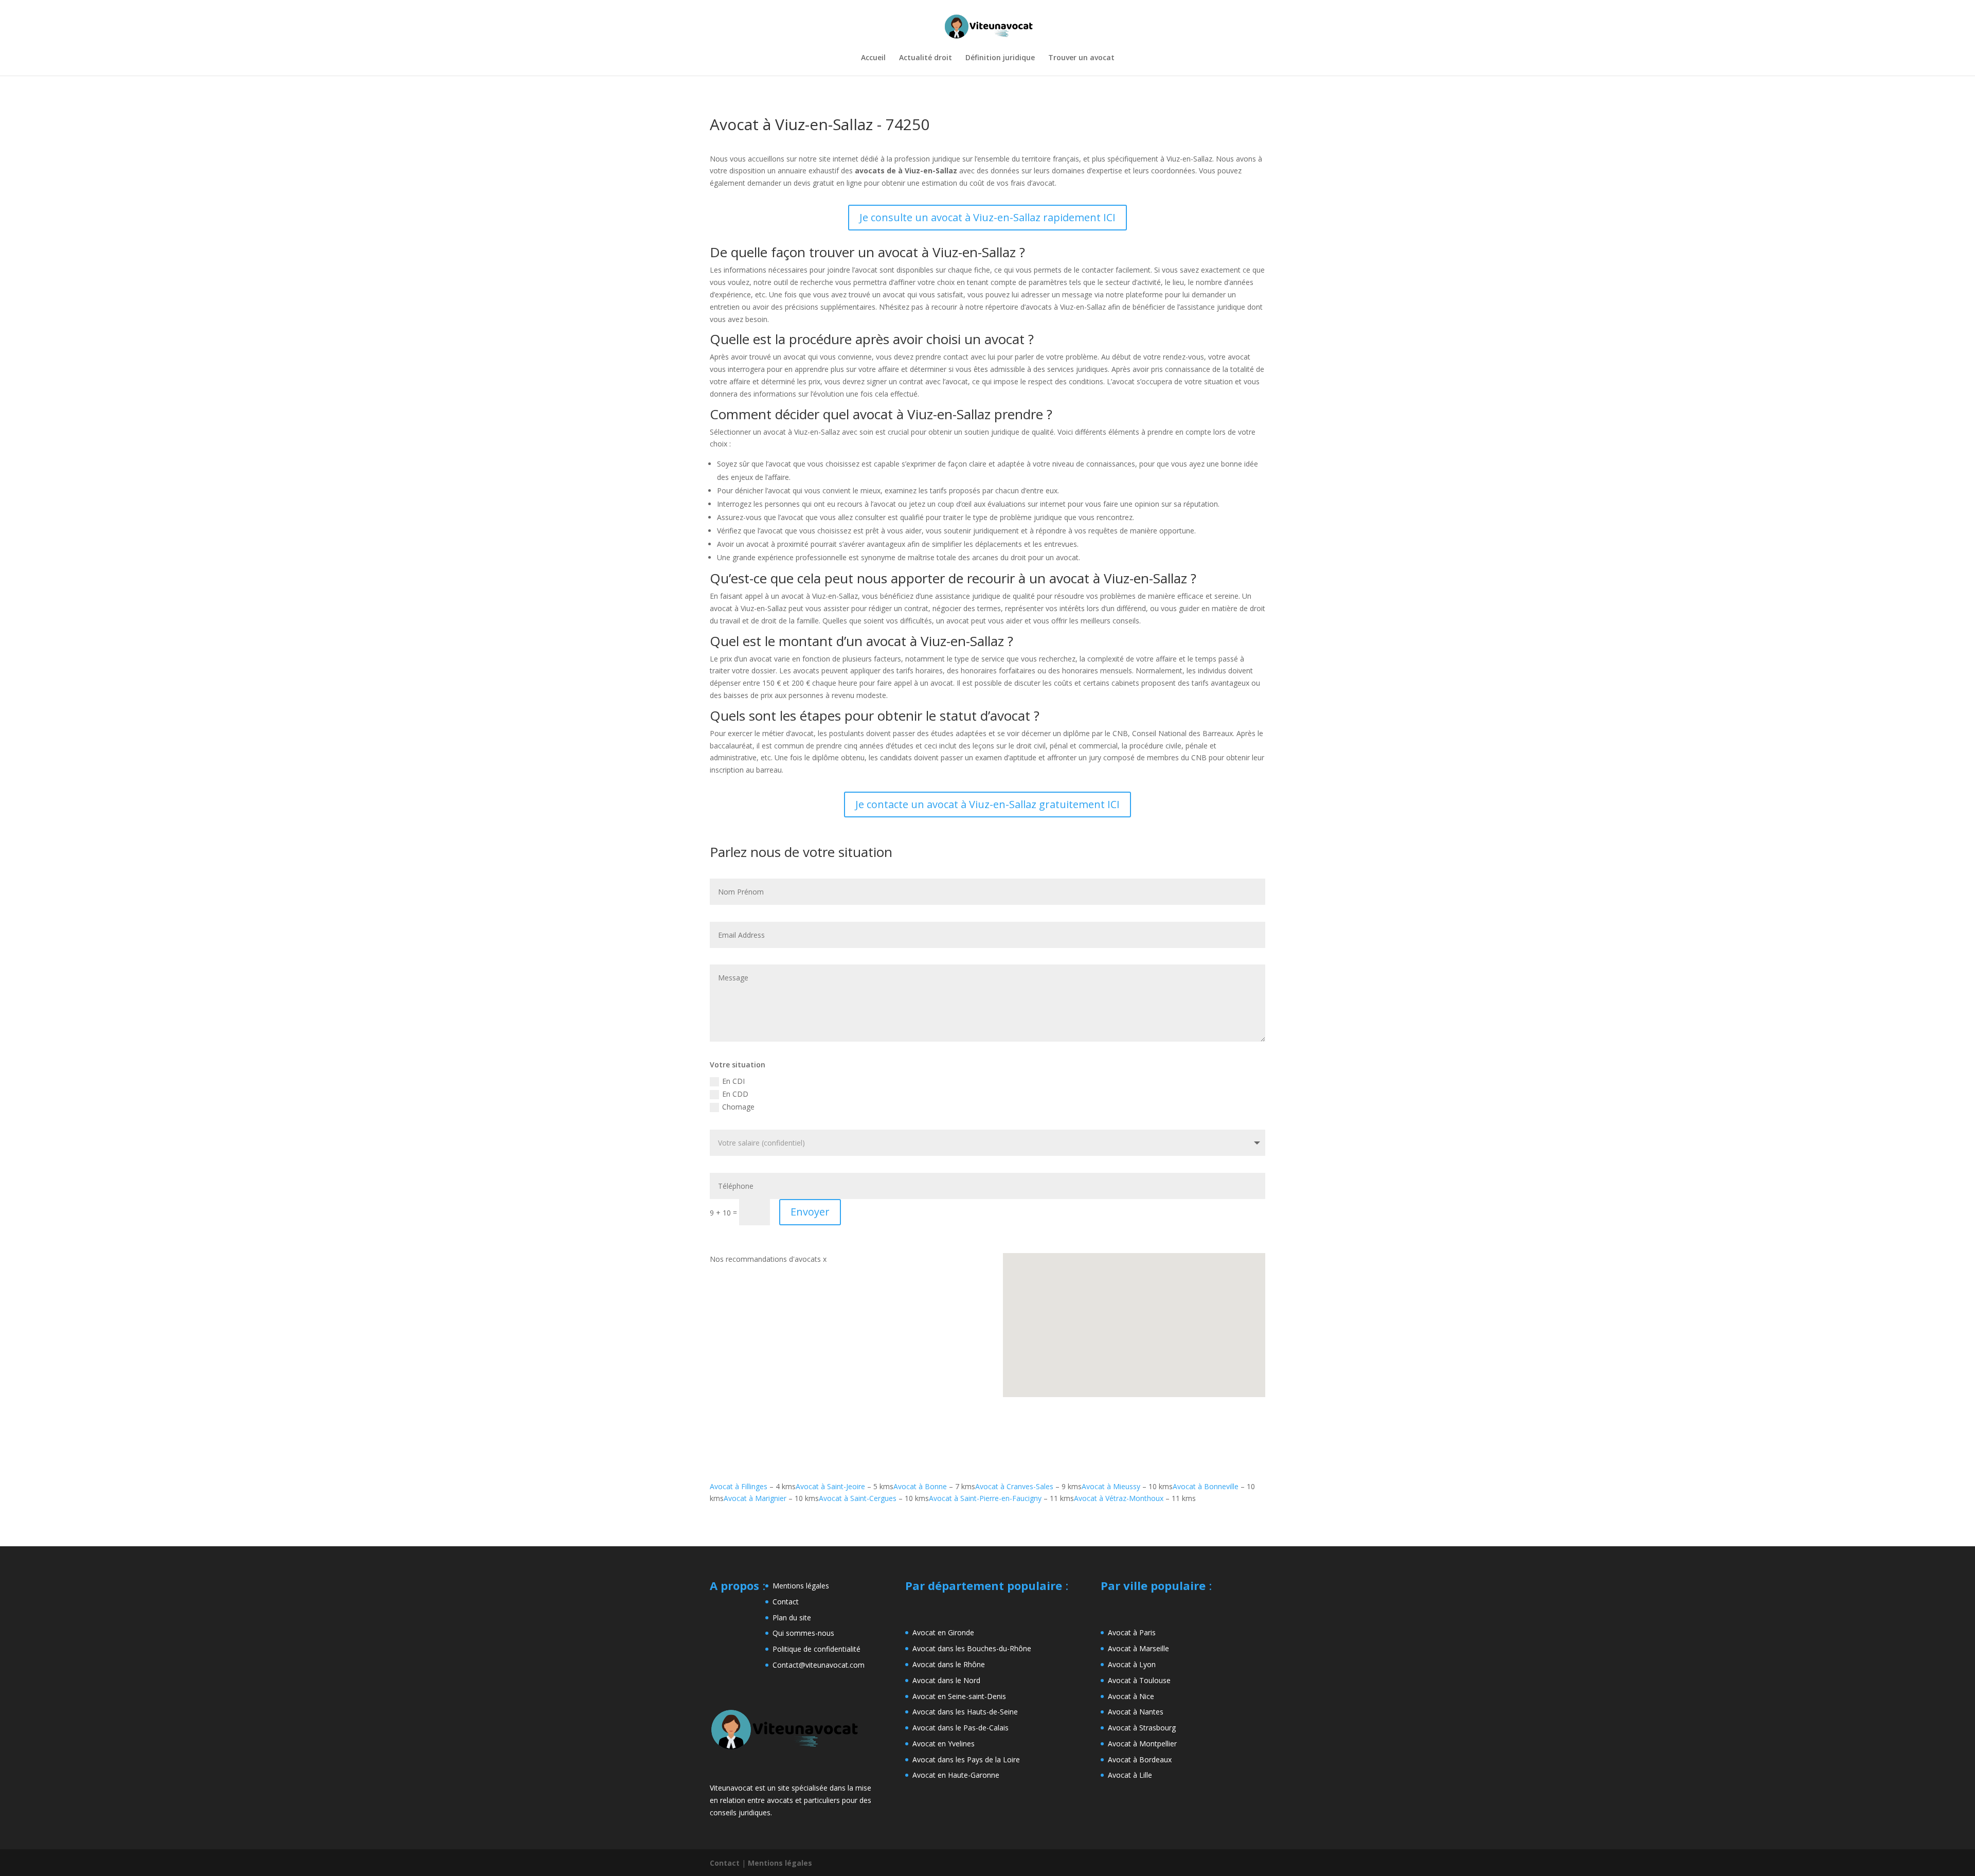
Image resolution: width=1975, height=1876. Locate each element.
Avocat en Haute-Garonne (956, 1775)
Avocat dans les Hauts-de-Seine (965, 1712)
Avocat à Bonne (920, 1486)
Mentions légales (801, 1586)
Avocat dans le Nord (946, 1680)
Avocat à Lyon (1132, 1664)
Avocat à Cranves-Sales (1014, 1486)
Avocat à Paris (1132, 1632)
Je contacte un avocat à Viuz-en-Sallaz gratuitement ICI (987, 804)
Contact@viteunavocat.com (819, 1665)
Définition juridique (1000, 58)
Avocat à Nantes (1136, 1712)
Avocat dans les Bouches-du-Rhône (972, 1648)
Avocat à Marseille (1138, 1648)
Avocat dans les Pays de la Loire (966, 1759)
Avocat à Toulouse (1139, 1680)
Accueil (873, 58)
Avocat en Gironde (943, 1632)
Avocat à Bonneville (1206, 1486)
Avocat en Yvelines (944, 1744)
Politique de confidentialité (816, 1649)
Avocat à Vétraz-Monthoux (1119, 1498)
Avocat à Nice (1131, 1696)
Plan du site (792, 1618)
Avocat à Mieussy (1111, 1486)
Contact (786, 1602)
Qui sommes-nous (803, 1633)
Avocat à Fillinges (739, 1486)
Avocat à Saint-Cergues (858, 1498)
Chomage (738, 1107)
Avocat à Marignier (755, 1498)
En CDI (733, 1081)
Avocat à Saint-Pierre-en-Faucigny (985, 1498)
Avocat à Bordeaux (1140, 1759)
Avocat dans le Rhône (949, 1664)
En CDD (735, 1094)
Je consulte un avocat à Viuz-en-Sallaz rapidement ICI (987, 217)
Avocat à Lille (1130, 1775)
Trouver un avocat (1081, 58)
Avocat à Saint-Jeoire (830, 1486)
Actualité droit (926, 58)
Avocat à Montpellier (1142, 1744)
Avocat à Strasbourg (1142, 1728)
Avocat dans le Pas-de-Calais (960, 1728)
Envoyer (810, 1212)
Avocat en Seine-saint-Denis (959, 1696)
